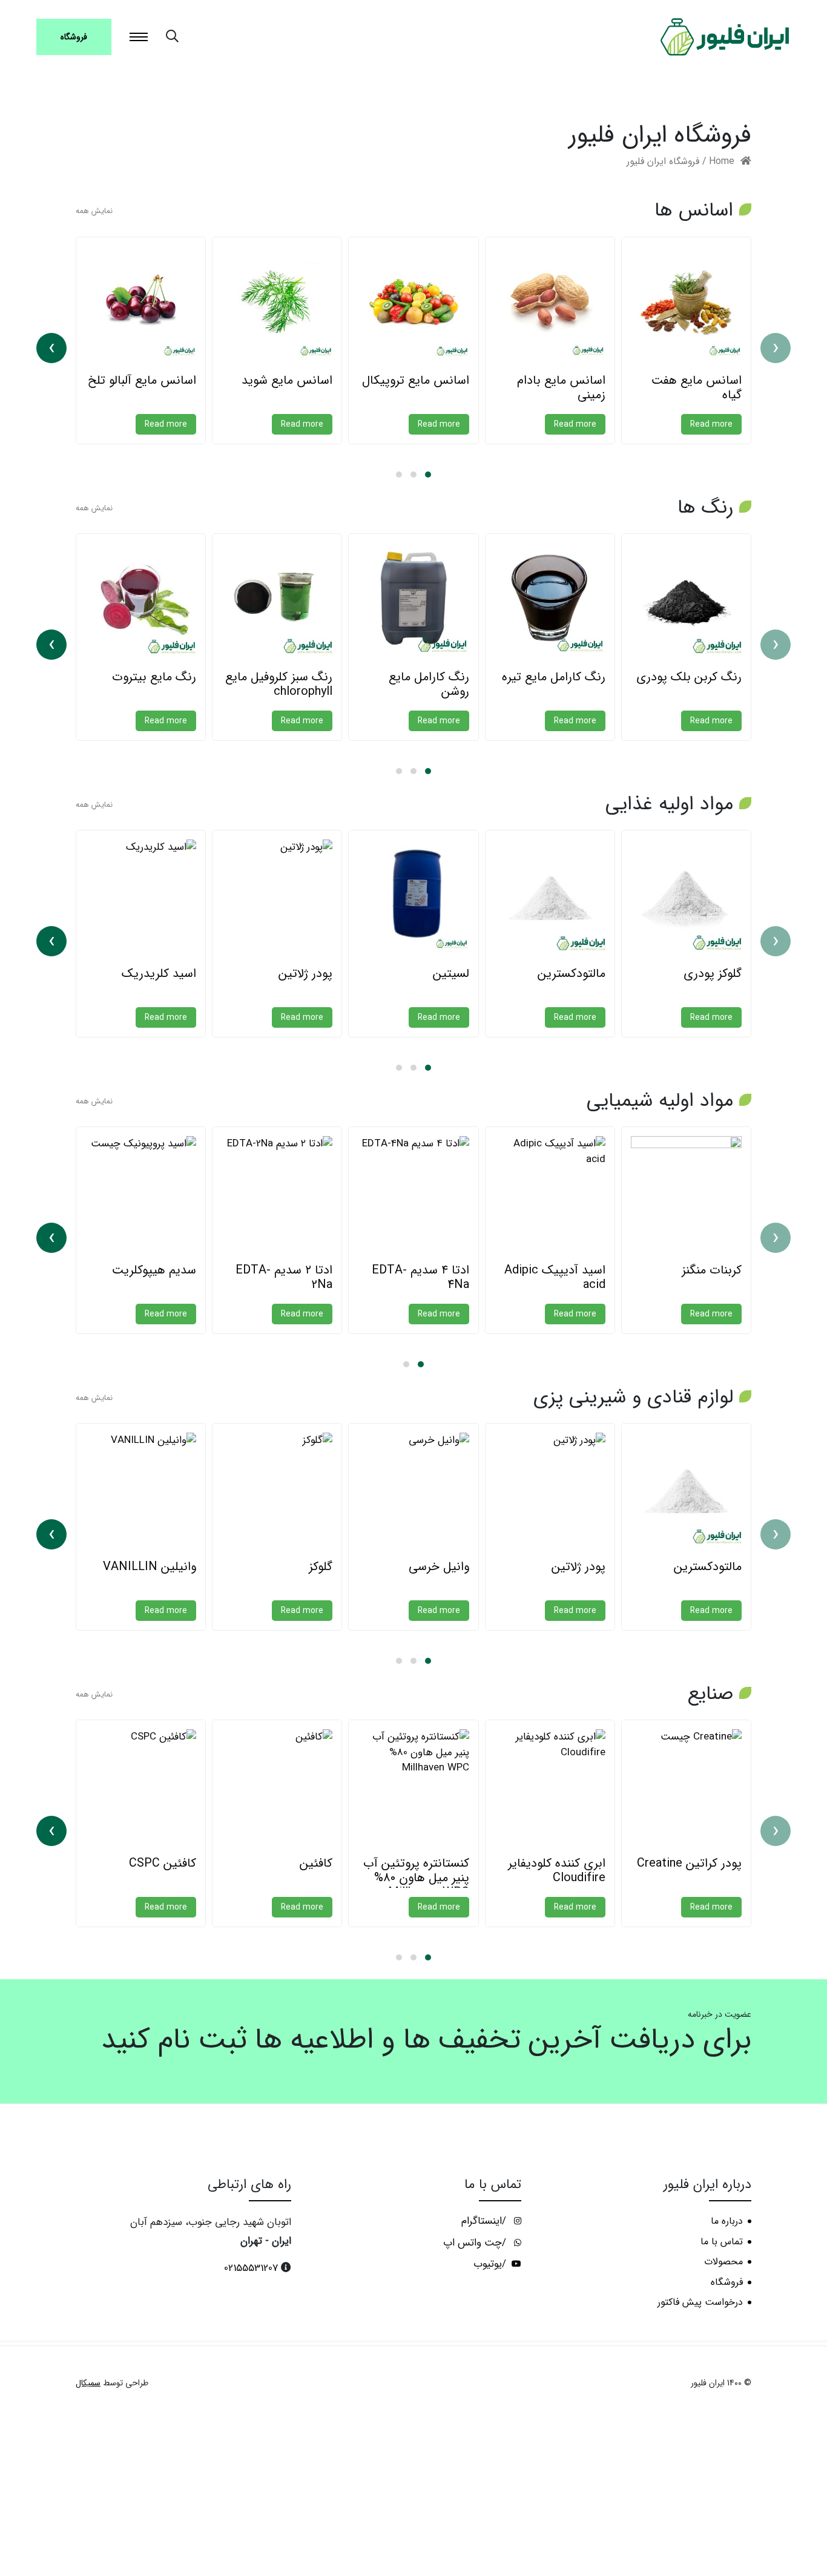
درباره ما (727, 2221)
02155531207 (251, 2268)
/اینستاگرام (485, 2221)
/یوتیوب (491, 2264)
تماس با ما (722, 2242)
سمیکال (88, 2383)
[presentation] (776, 348)
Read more (711, 424)
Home (722, 162)
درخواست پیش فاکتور (700, 2302)
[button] (428, 475)
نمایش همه (94, 211)
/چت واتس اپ (476, 2243)
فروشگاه (74, 37)
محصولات (723, 2262)
